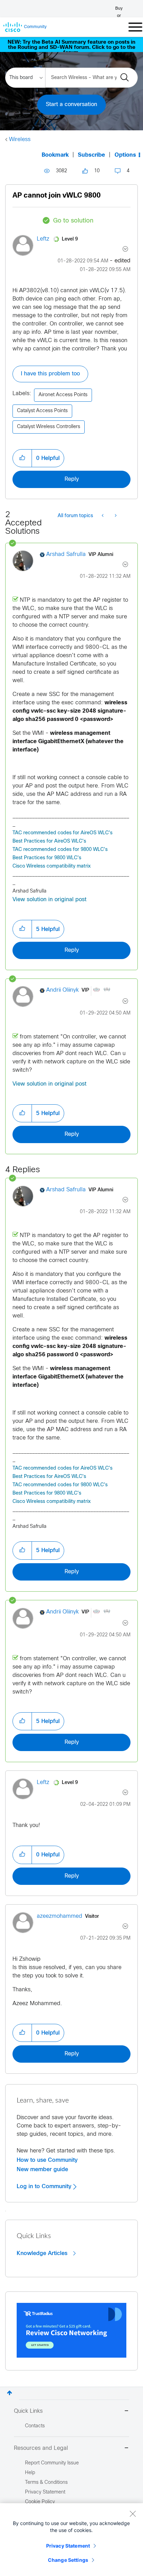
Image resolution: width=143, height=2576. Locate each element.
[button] (22, 458)
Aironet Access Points (63, 395)
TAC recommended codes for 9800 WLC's (60, 850)
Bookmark (55, 155)
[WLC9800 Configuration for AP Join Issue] (115, 516)
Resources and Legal (41, 2448)
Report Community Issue (52, 2463)
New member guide (42, 2169)
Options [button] (125, 155)
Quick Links (28, 2411)
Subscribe (91, 155)
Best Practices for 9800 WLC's (47, 858)
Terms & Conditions (46, 2483)
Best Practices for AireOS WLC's (49, 841)
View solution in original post (49, 900)
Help (30, 2473)
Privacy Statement (68, 2546)
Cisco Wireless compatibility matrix (52, 866)
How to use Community (47, 2160)
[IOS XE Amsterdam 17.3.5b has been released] (103, 516)
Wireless (20, 140)
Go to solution (73, 221)
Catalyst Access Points (42, 411)
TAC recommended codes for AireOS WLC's (62, 833)
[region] (71, 2540)
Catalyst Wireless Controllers (49, 427)
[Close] (133, 2514)
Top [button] (10, 2393)
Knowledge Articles (43, 2253)
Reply (72, 479)
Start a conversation (71, 105)
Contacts (35, 2426)
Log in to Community (45, 2186)
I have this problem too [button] (50, 374)
